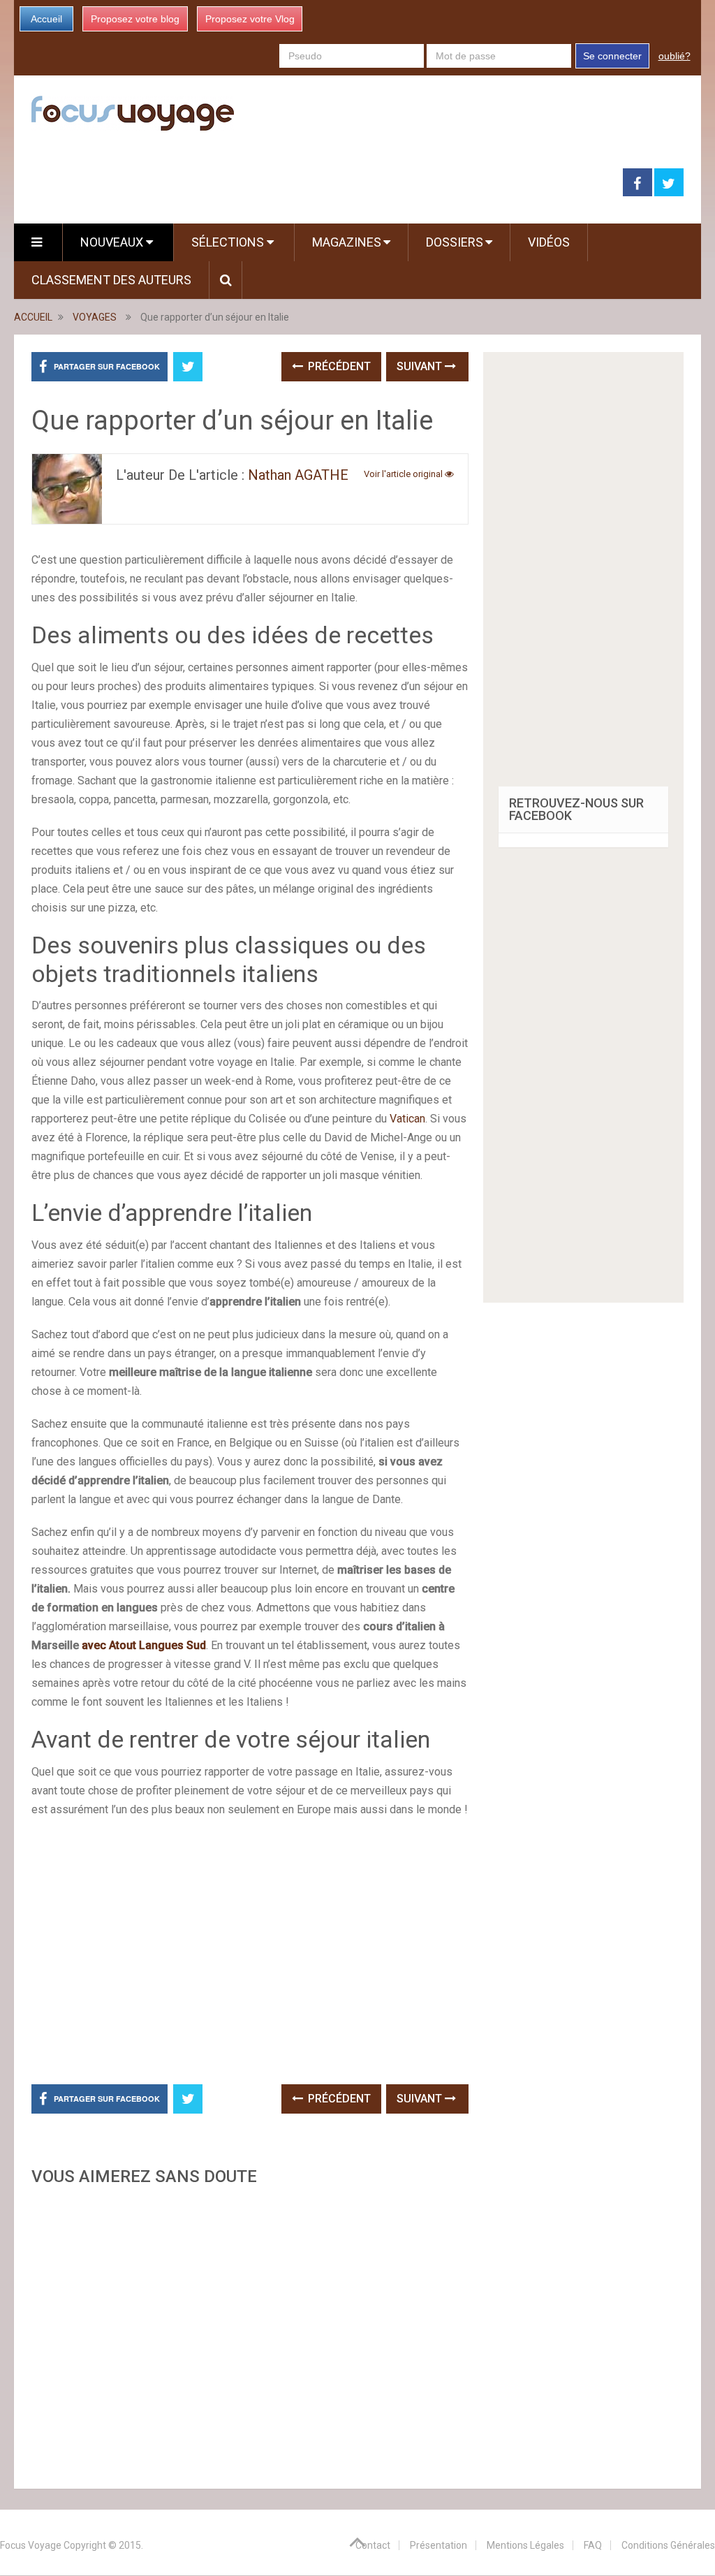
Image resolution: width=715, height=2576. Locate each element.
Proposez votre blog (135, 19)
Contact (373, 2545)
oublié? (675, 56)
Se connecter (612, 56)
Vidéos (549, 242)
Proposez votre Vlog (250, 19)
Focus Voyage (31, 2545)
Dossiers (455, 242)
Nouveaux (113, 242)
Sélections (229, 242)
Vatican (407, 1119)
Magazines (347, 242)
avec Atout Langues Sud (144, 1645)
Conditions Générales (668, 2545)
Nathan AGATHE (298, 475)
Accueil (46, 19)
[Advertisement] (250, 2333)
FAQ (593, 2545)
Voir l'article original (404, 474)
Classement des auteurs (111, 280)
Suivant (421, 366)
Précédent (338, 366)
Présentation (438, 2545)
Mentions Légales (525, 2545)
